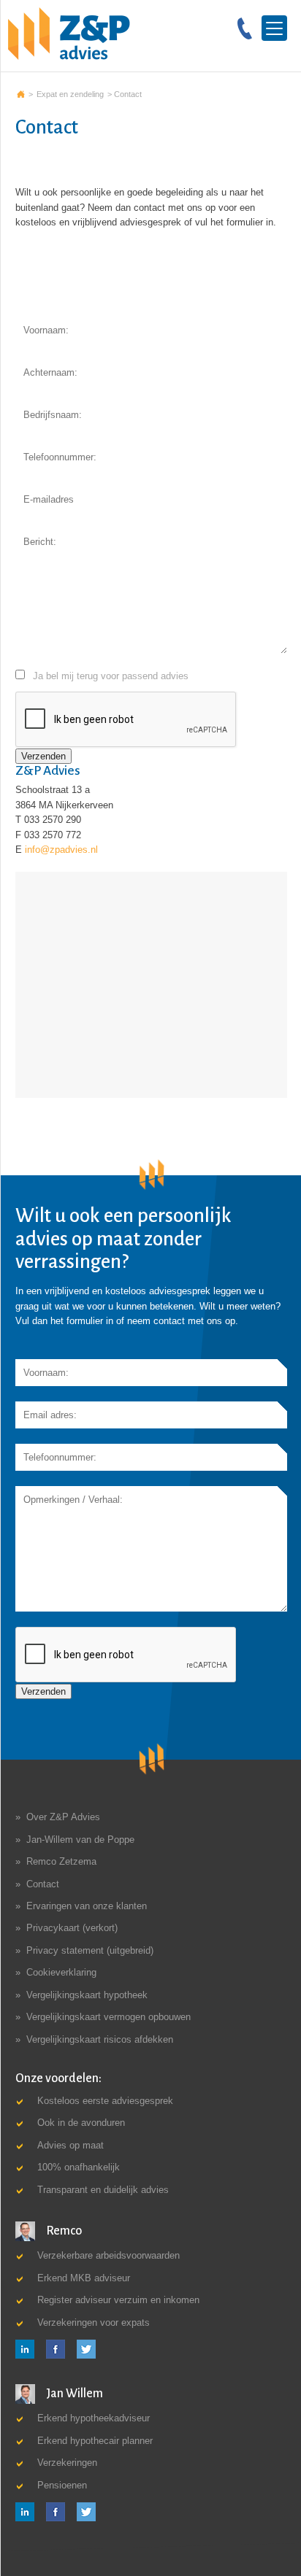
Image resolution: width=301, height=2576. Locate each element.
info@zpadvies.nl (61, 850)
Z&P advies (21, 94)
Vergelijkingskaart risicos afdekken (100, 2039)
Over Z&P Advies (63, 1817)
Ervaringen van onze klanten (87, 1906)
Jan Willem (73, 2394)
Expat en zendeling (70, 94)
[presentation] (126, 1655)
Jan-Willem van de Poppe (80, 1840)
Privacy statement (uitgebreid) (90, 1950)
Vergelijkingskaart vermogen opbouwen (108, 2017)
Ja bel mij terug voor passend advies (111, 676)
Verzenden (43, 756)
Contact (43, 1884)
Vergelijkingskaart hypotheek (87, 1995)
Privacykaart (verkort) (72, 1928)
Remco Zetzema (61, 1861)
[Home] (69, 33)
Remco (63, 2231)
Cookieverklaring (61, 1972)
